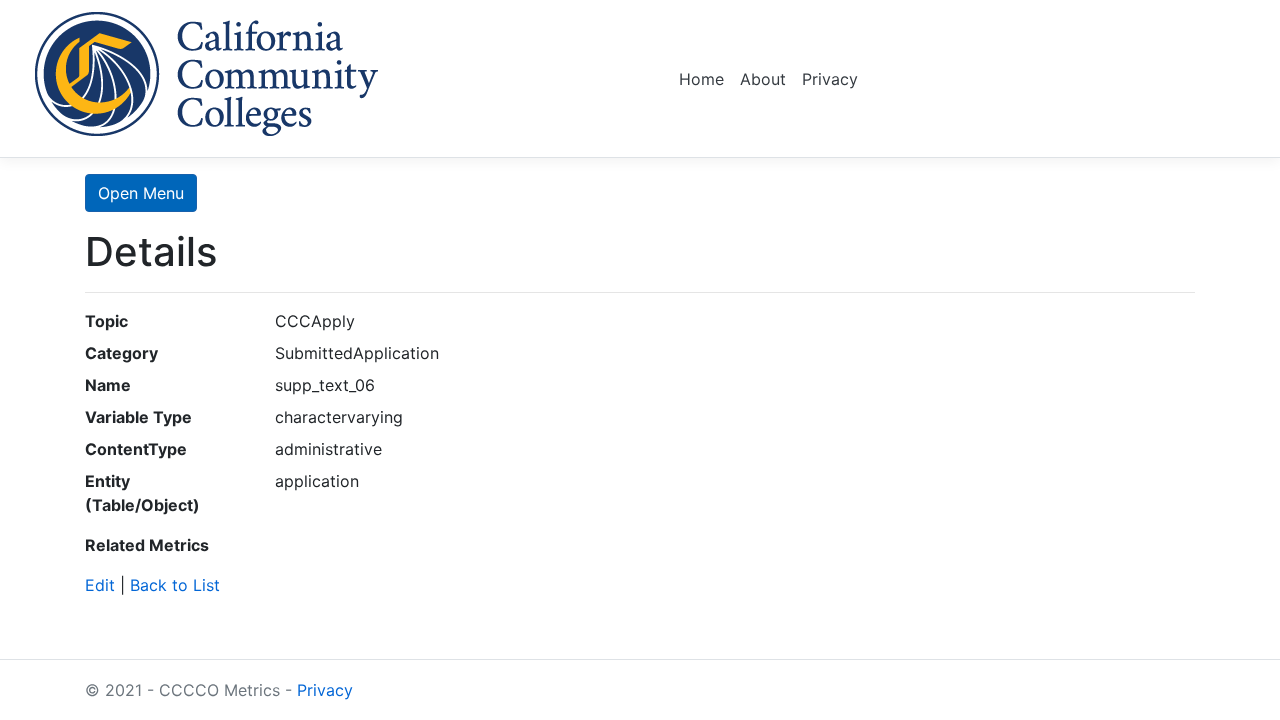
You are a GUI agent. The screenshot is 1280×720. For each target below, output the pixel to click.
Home (701, 79)
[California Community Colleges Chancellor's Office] (207, 70)
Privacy (830, 79)
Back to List (175, 585)
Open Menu (141, 193)
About (763, 79)
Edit (100, 585)
